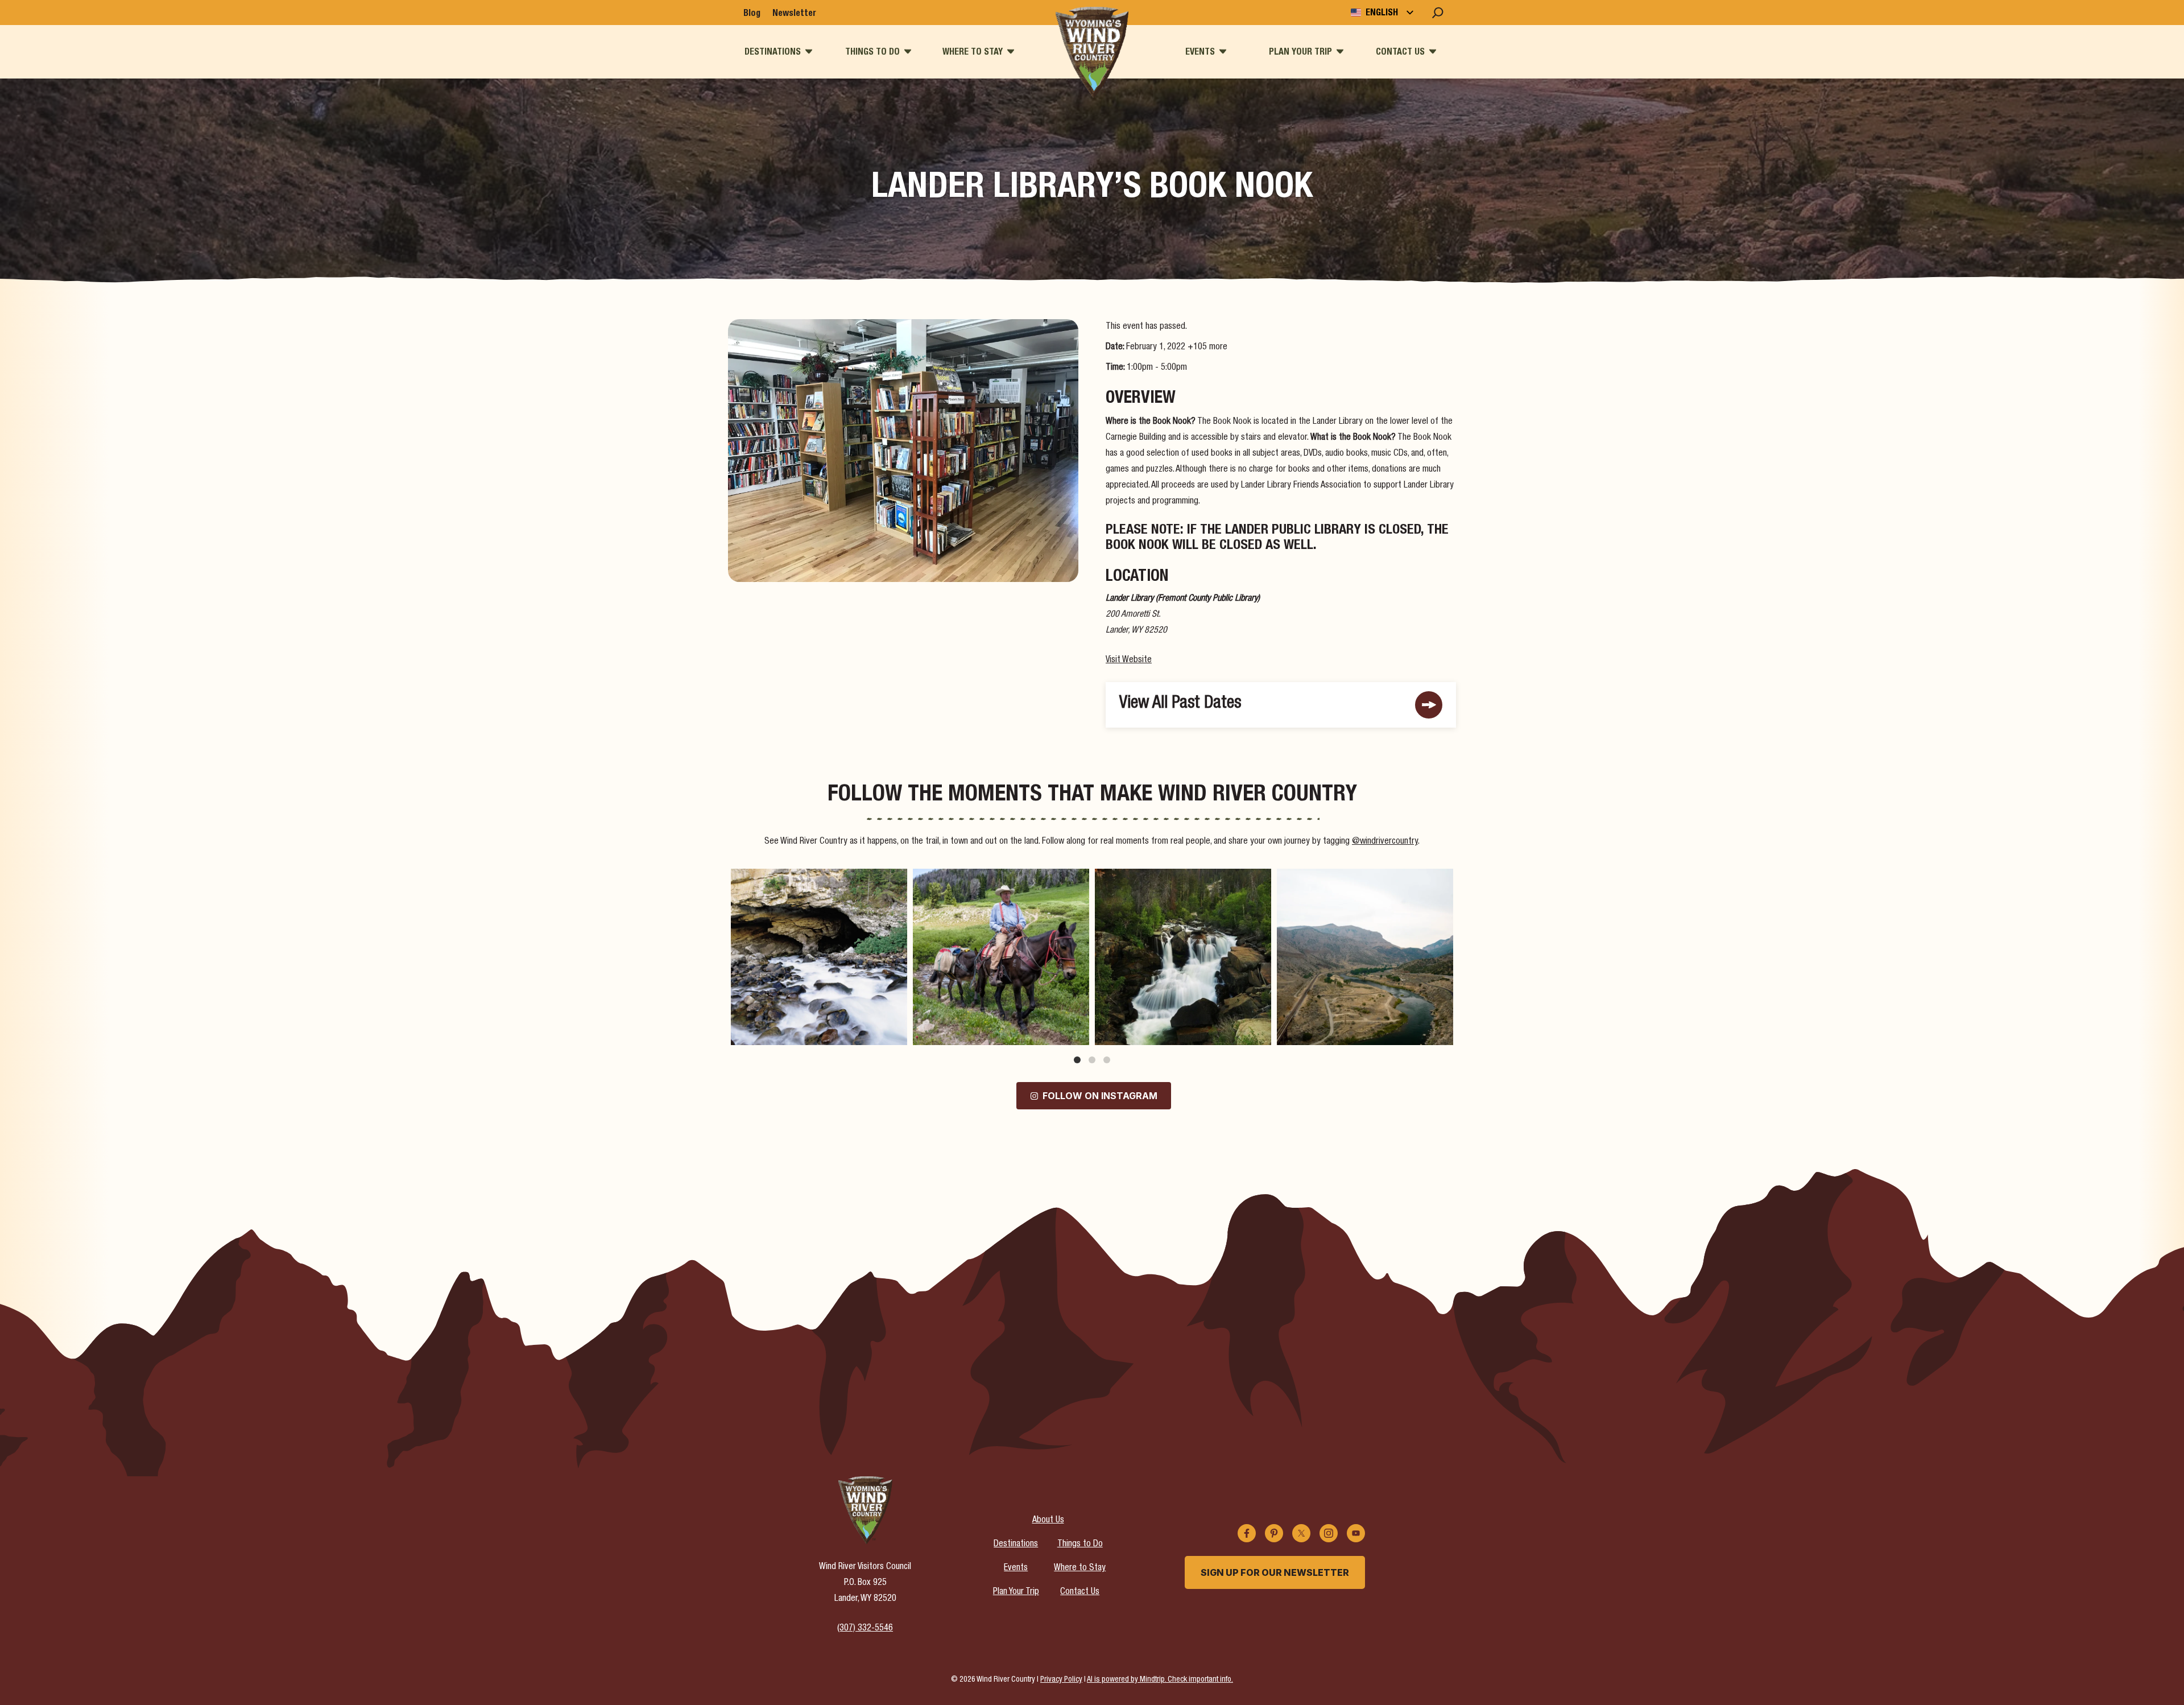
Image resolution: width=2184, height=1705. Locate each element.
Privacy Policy (1061, 1680)
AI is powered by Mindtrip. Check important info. (1160, 1680)
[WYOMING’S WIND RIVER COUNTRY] (1092, 52)
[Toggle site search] (1438, 13)
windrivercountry (817, 880)
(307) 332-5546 (865, 1629)
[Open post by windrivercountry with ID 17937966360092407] (1365, 957)
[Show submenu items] (809, 51)
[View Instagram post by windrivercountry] (896, 1031)
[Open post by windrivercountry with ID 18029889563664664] (819, 957)
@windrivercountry (1385, 842)
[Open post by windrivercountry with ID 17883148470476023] (1183, 957)
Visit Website (1129, 660)
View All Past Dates (1180, 704)
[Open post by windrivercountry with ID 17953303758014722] (1001, 957)
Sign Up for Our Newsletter (1275, 1572)
